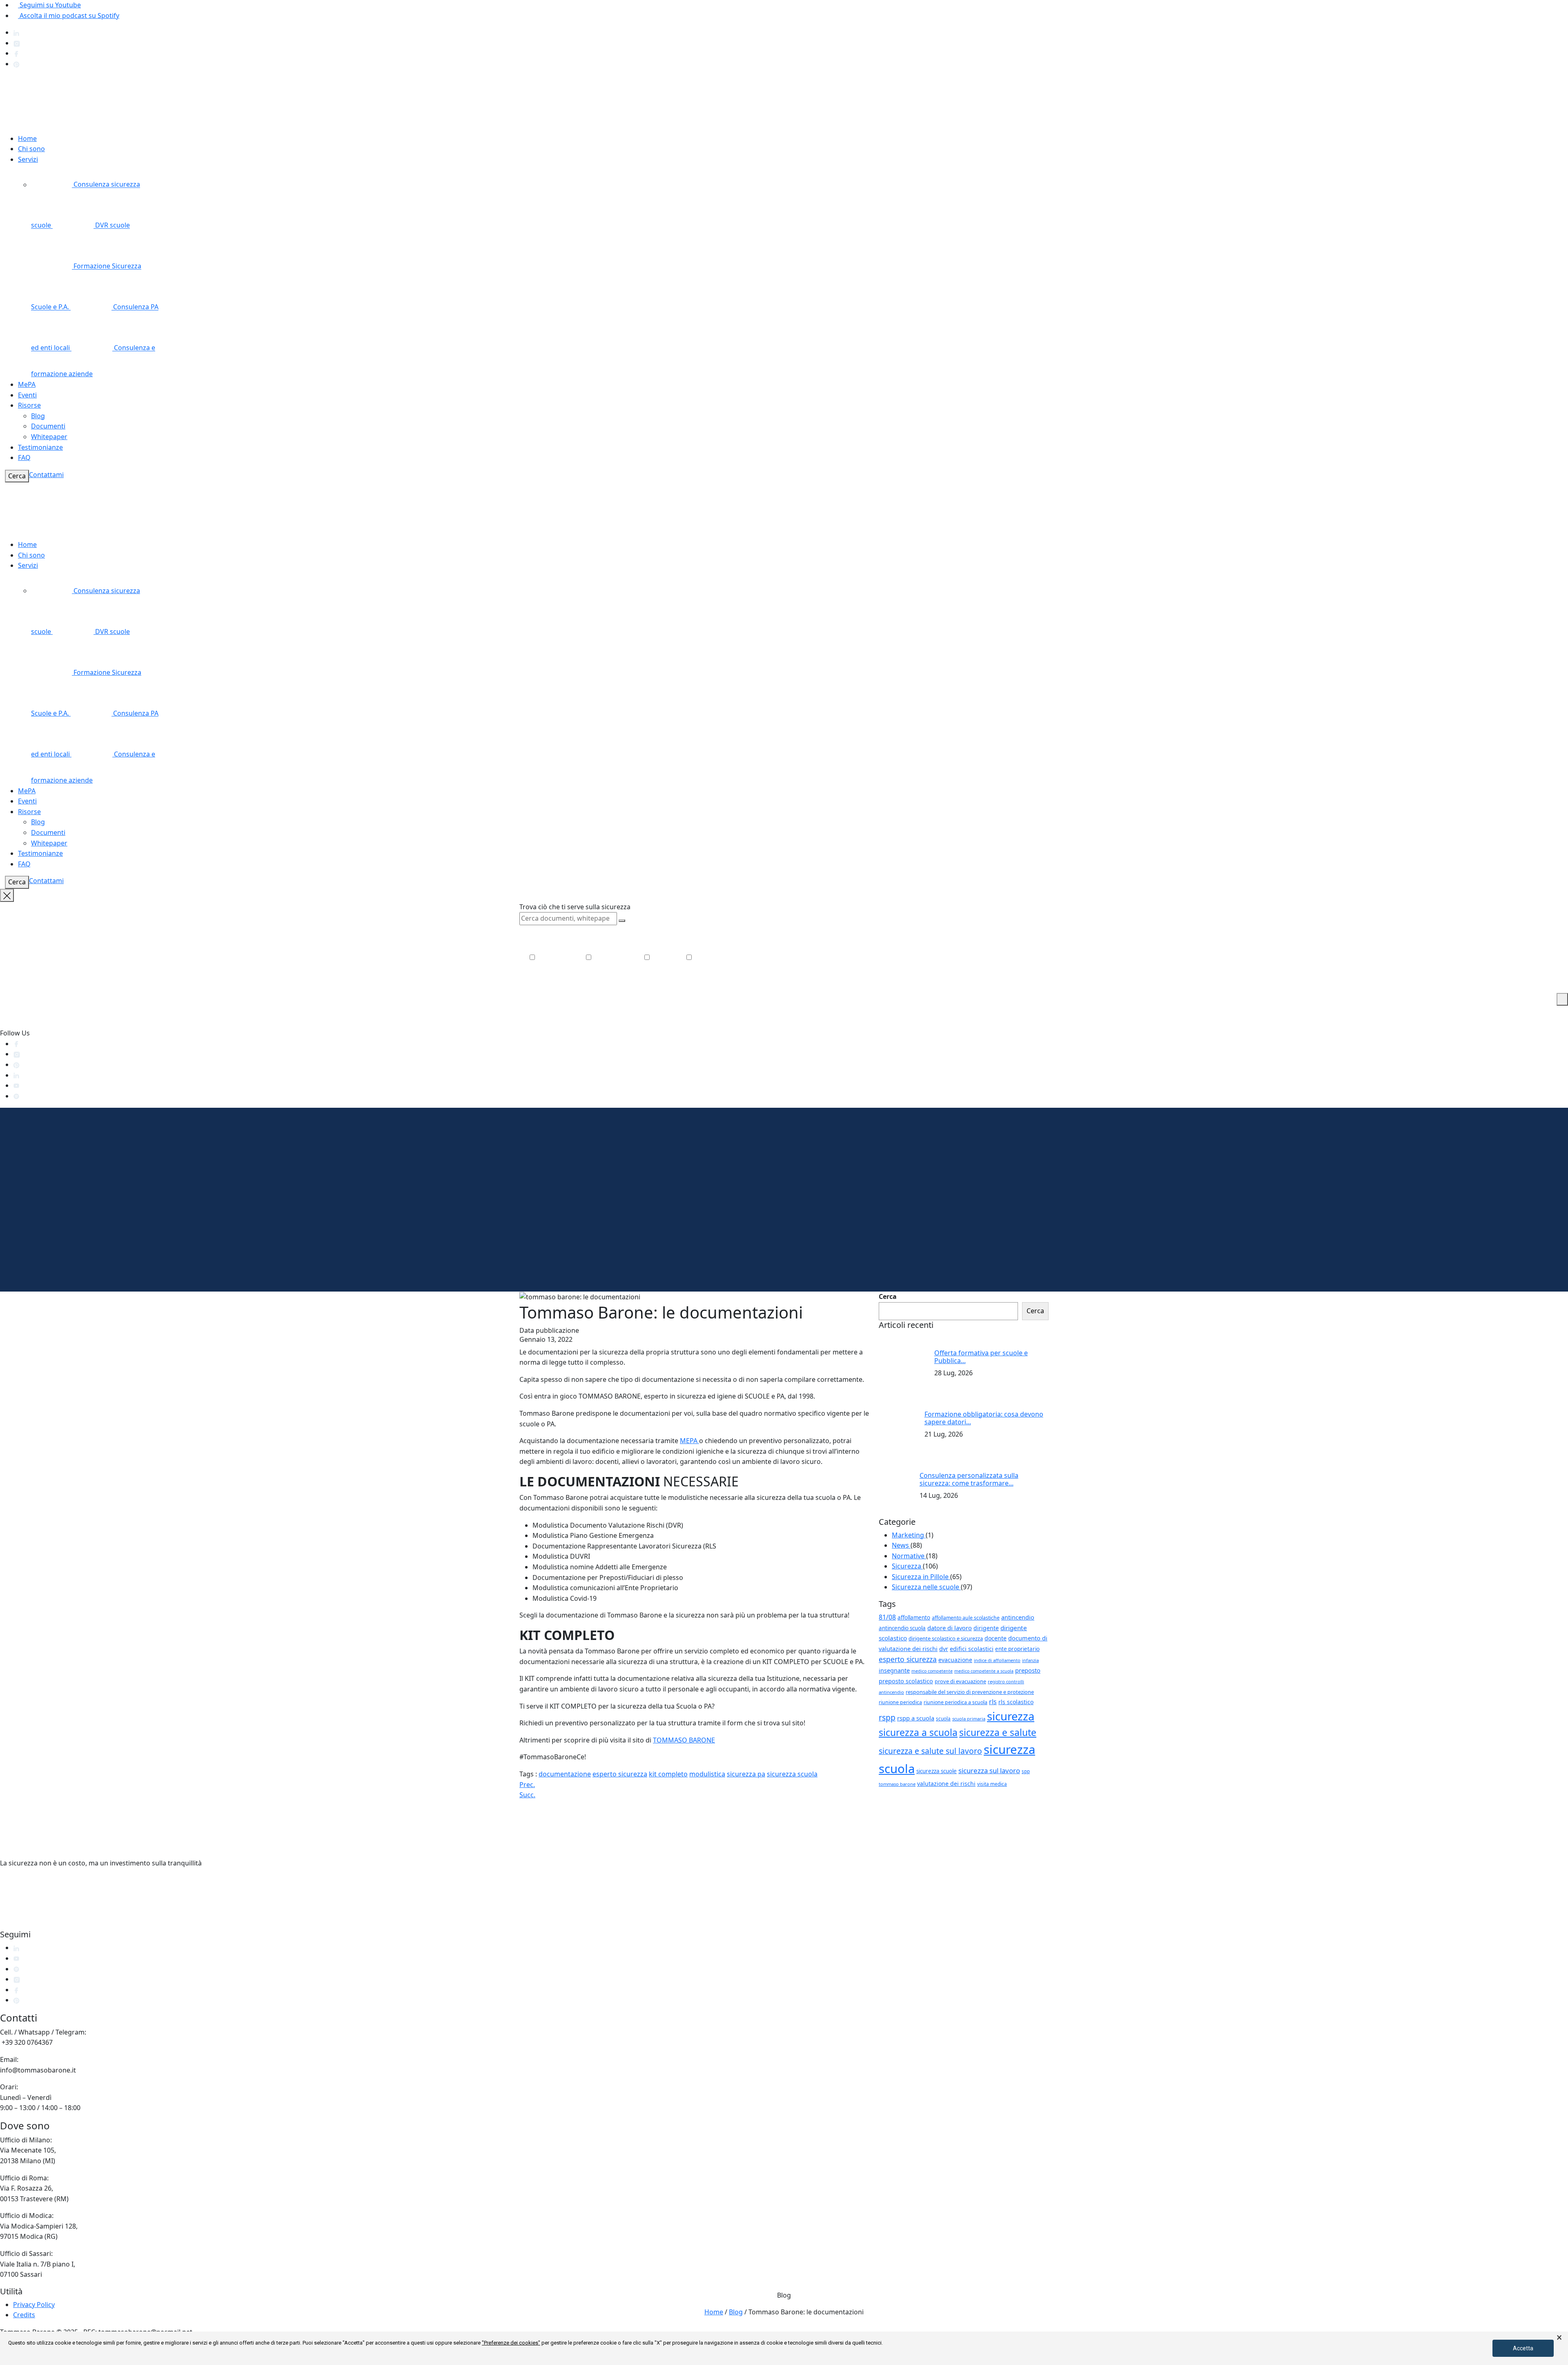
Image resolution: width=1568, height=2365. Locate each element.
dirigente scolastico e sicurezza (946, 1638)
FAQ (24, 457)
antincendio (1018, 1617)
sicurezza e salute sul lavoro (930, 1751)
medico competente (932, 1671)
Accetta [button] (1523, 2348)
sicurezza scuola (792, 1774)
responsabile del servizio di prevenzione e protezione (970, 1692)
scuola (943, 1718)
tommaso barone (897, 1784)
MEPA (689, 1441)
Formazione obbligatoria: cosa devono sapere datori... (984, 1418)
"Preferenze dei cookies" (511, 2343)
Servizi (28, 159)
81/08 (887, 1617)
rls (993, 1702)
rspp (887, 1717)
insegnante (894, 1670)
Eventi (27, 395)
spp (1026, 1771)
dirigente (986, 1628)
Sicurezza (907, 1566)
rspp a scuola (916, 1718)
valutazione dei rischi (946, 1784)
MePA (27, 384)
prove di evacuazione (960, 1681)
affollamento (914, 1618)
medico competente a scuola (984, 1671)
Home (27, 138)
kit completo (668, 1774)
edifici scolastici (972, 1649)
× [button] (1559, 2338)
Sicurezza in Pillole (921, 1577)
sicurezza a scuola (918, 1732)
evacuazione (955, 1660)
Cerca (17, 476)
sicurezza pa (746, 1774)
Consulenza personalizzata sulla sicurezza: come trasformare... (969, 1479)
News (901, 1545)
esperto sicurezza (620, 1774)
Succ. (527, 1795)
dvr (944, 1649)
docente (996, 1638)
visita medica (992, 1784)
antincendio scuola (902, 1628)
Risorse (29, 405)
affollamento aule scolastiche (966, 1618)
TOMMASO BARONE (684, 1740)
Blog (38, 416)
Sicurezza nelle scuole (926, 1587)
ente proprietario (1017, 1649)
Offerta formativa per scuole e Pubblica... (981, 1357)
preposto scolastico (906, 1681)
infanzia (1030, 1660)
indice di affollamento (997, 1660)
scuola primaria (969, 1719)
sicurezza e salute (998, 1732)
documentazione (565, 1774)
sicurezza (1011, 1716)
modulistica (707, 1774)
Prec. (527, 1785)
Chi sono (31, 149)
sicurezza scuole (937, 1771)
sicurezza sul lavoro (989, 1770)
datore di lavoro (950, 1628)
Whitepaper (49, 437)
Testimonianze (40, 447)
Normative (909, 1556)
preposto (1028, 1670)
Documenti (48, 426)
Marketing (909, 1535)
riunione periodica (900, 1702)
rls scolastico (1016, 1702)
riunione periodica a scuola (955, 1702)
